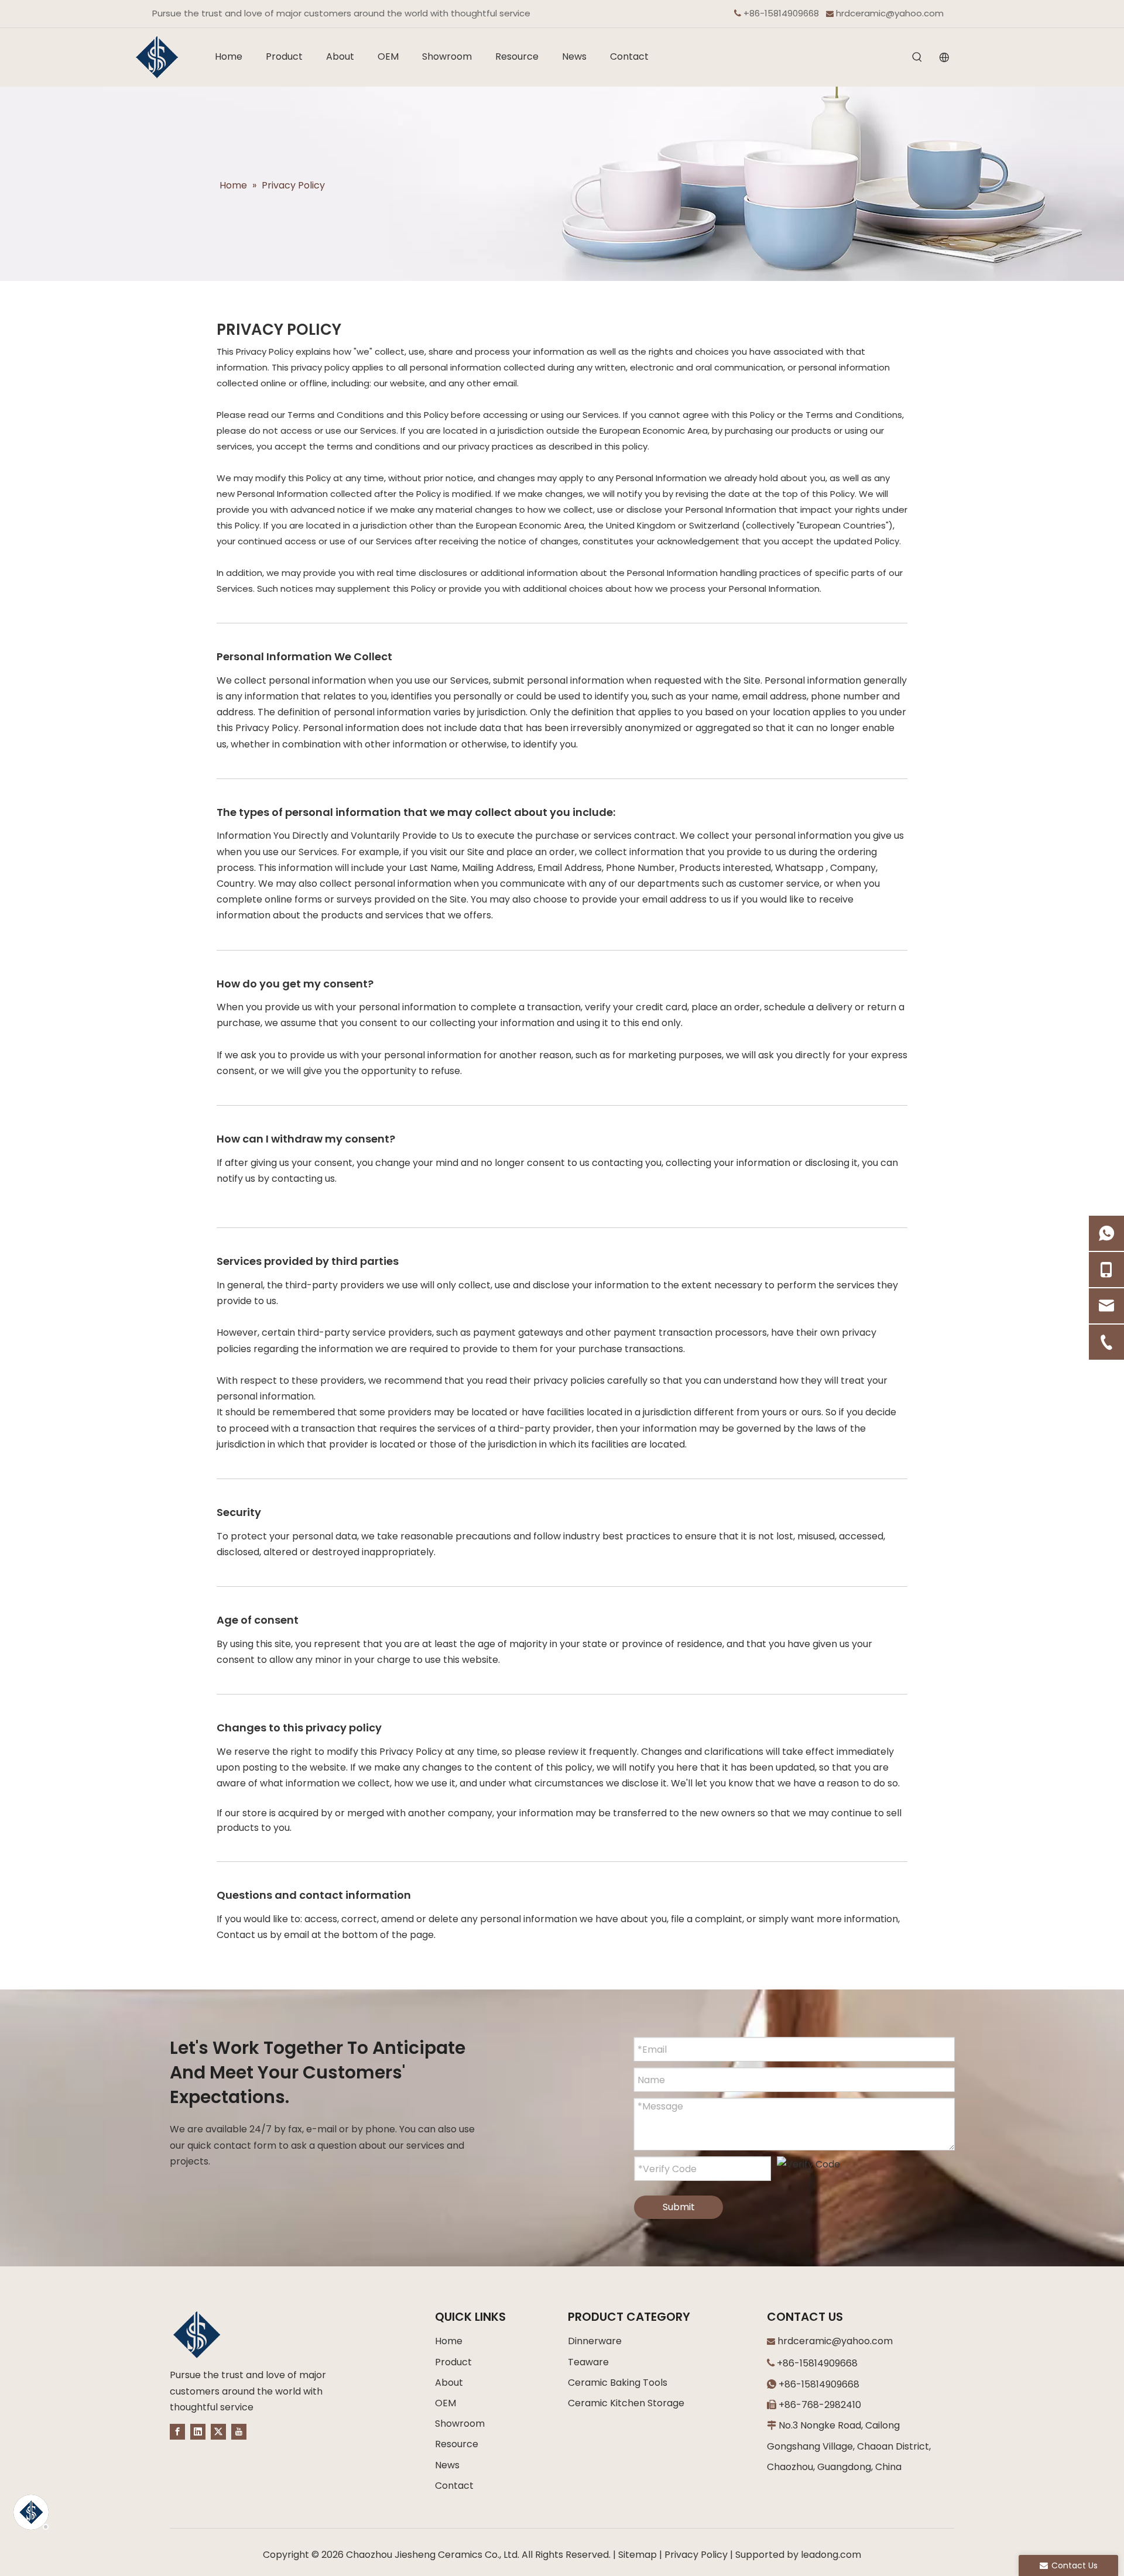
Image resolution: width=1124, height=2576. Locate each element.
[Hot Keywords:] (917, 58)
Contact (454, 2486)
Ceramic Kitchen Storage (626, 2403)
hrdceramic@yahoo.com (890, 13)
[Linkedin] (198, 2431)
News (447, 2465)
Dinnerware (595, 2341)
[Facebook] (177, 2431)
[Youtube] (239, 2431)
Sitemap (638, 2555)
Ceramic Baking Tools (618, 2383)
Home (449, 2341)
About (449, 2383)
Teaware (588, 2362)
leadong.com (831, 2555)
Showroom (460, 2424)
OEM (446, 2403)
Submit (679, 2207)
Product (453, 2362)
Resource (457, 2444)
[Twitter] (218, 2431)
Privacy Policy (696, 2555)
